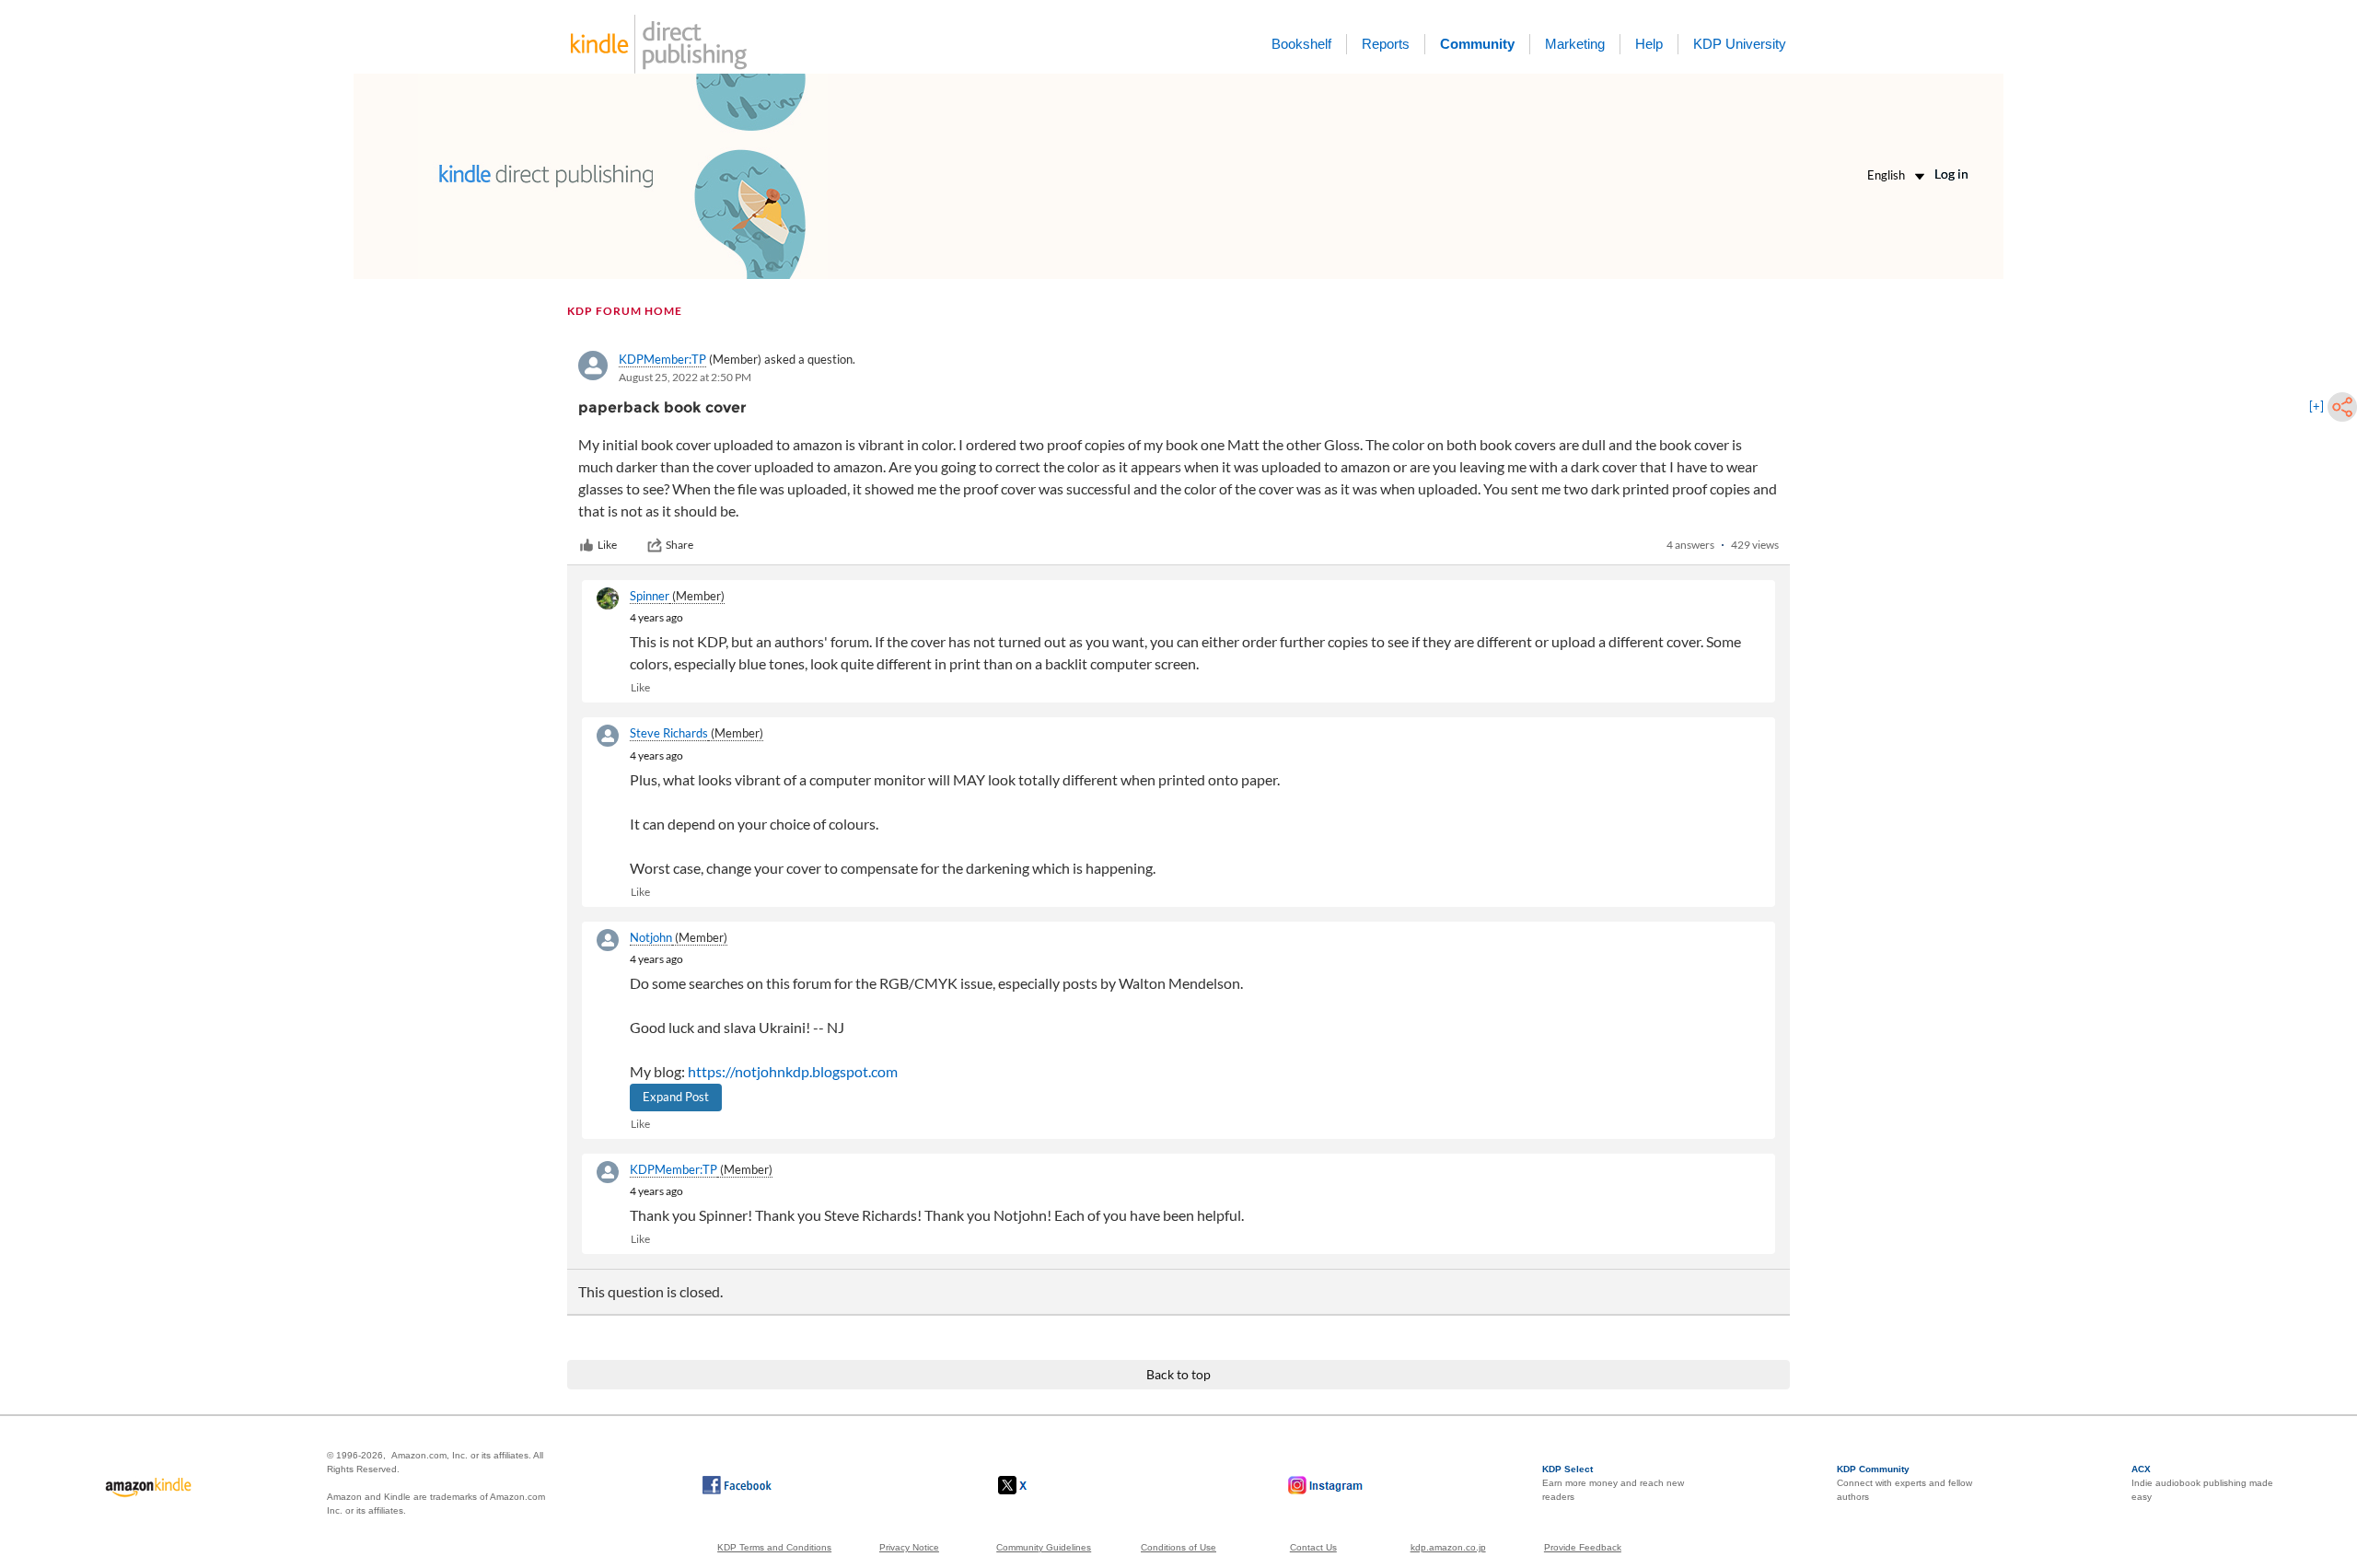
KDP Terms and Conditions (774, 1547)
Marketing (1575, 44)
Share (679, 545)
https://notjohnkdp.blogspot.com (793, 1071)
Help (1649, 44)
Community (1477, 44)
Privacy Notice (909, 1547)
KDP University (1740, 44)
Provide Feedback (1583, 1547)
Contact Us (1313, 1547)
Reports (1386, 44)
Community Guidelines (1044, 1547)
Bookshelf (1301, 44)
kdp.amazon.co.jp (1448, 1547)
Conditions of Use (1178, 1547)
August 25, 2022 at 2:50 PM (685, 377)
